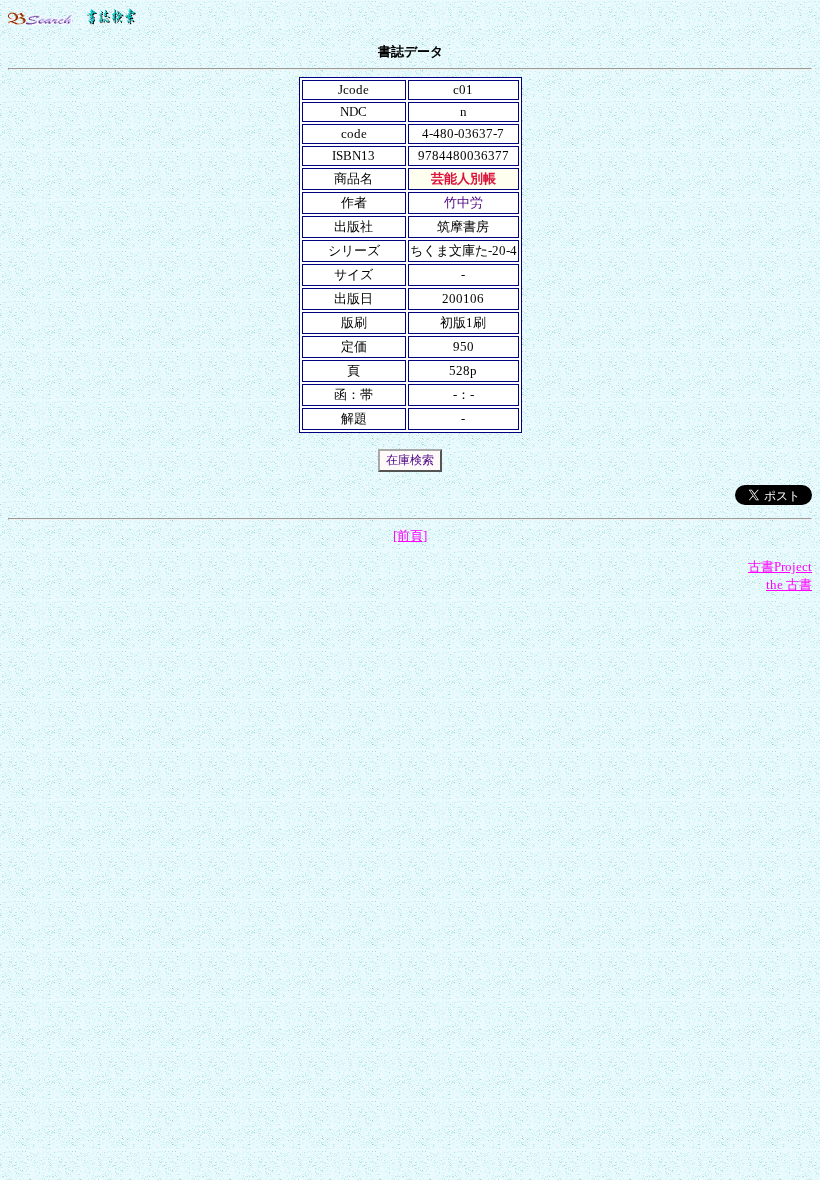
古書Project (780, 566)
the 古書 (789, 584)
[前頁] (410, 535)
